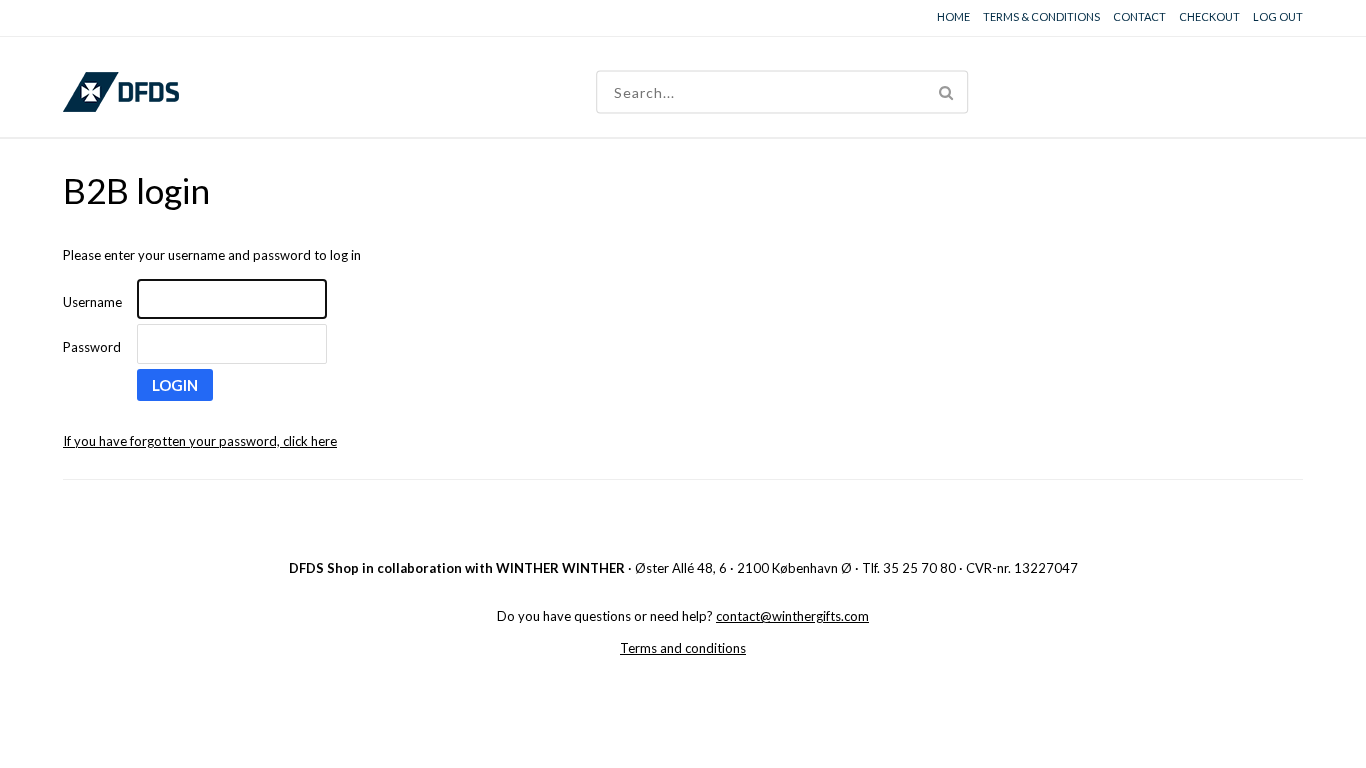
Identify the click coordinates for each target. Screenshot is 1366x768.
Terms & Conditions (1041, 16)
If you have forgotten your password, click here (200, 441)
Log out (1278, 16)
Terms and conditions (683, 648)
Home (953, 16)
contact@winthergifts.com (792, 616)
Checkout (1209, 16)
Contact (1139, 16)
